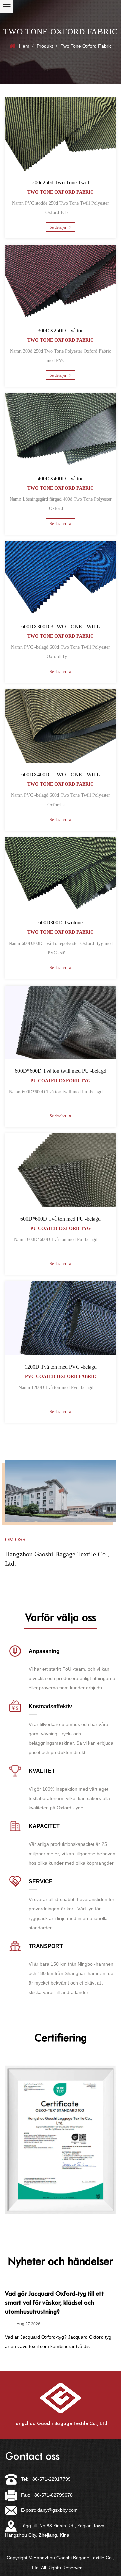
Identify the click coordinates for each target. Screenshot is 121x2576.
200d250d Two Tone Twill (61, 182)
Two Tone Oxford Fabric (61, 192)
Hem (24, 46)
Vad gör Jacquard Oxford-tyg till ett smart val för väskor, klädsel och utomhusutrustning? (54, 2303)
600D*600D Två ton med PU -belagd (61, 1219)
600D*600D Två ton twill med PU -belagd (61, 1071)
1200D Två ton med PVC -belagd (61, 1367)
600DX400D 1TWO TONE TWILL (61, 775)
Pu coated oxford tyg (61, 1080)
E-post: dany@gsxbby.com (49, 2510)
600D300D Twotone (61, 923)
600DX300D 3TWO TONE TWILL (61, 627)
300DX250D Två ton (61, 330)
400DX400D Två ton (61, 478)
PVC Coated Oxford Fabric (61, 1376)
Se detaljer (58, 227)
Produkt (45, 46)
